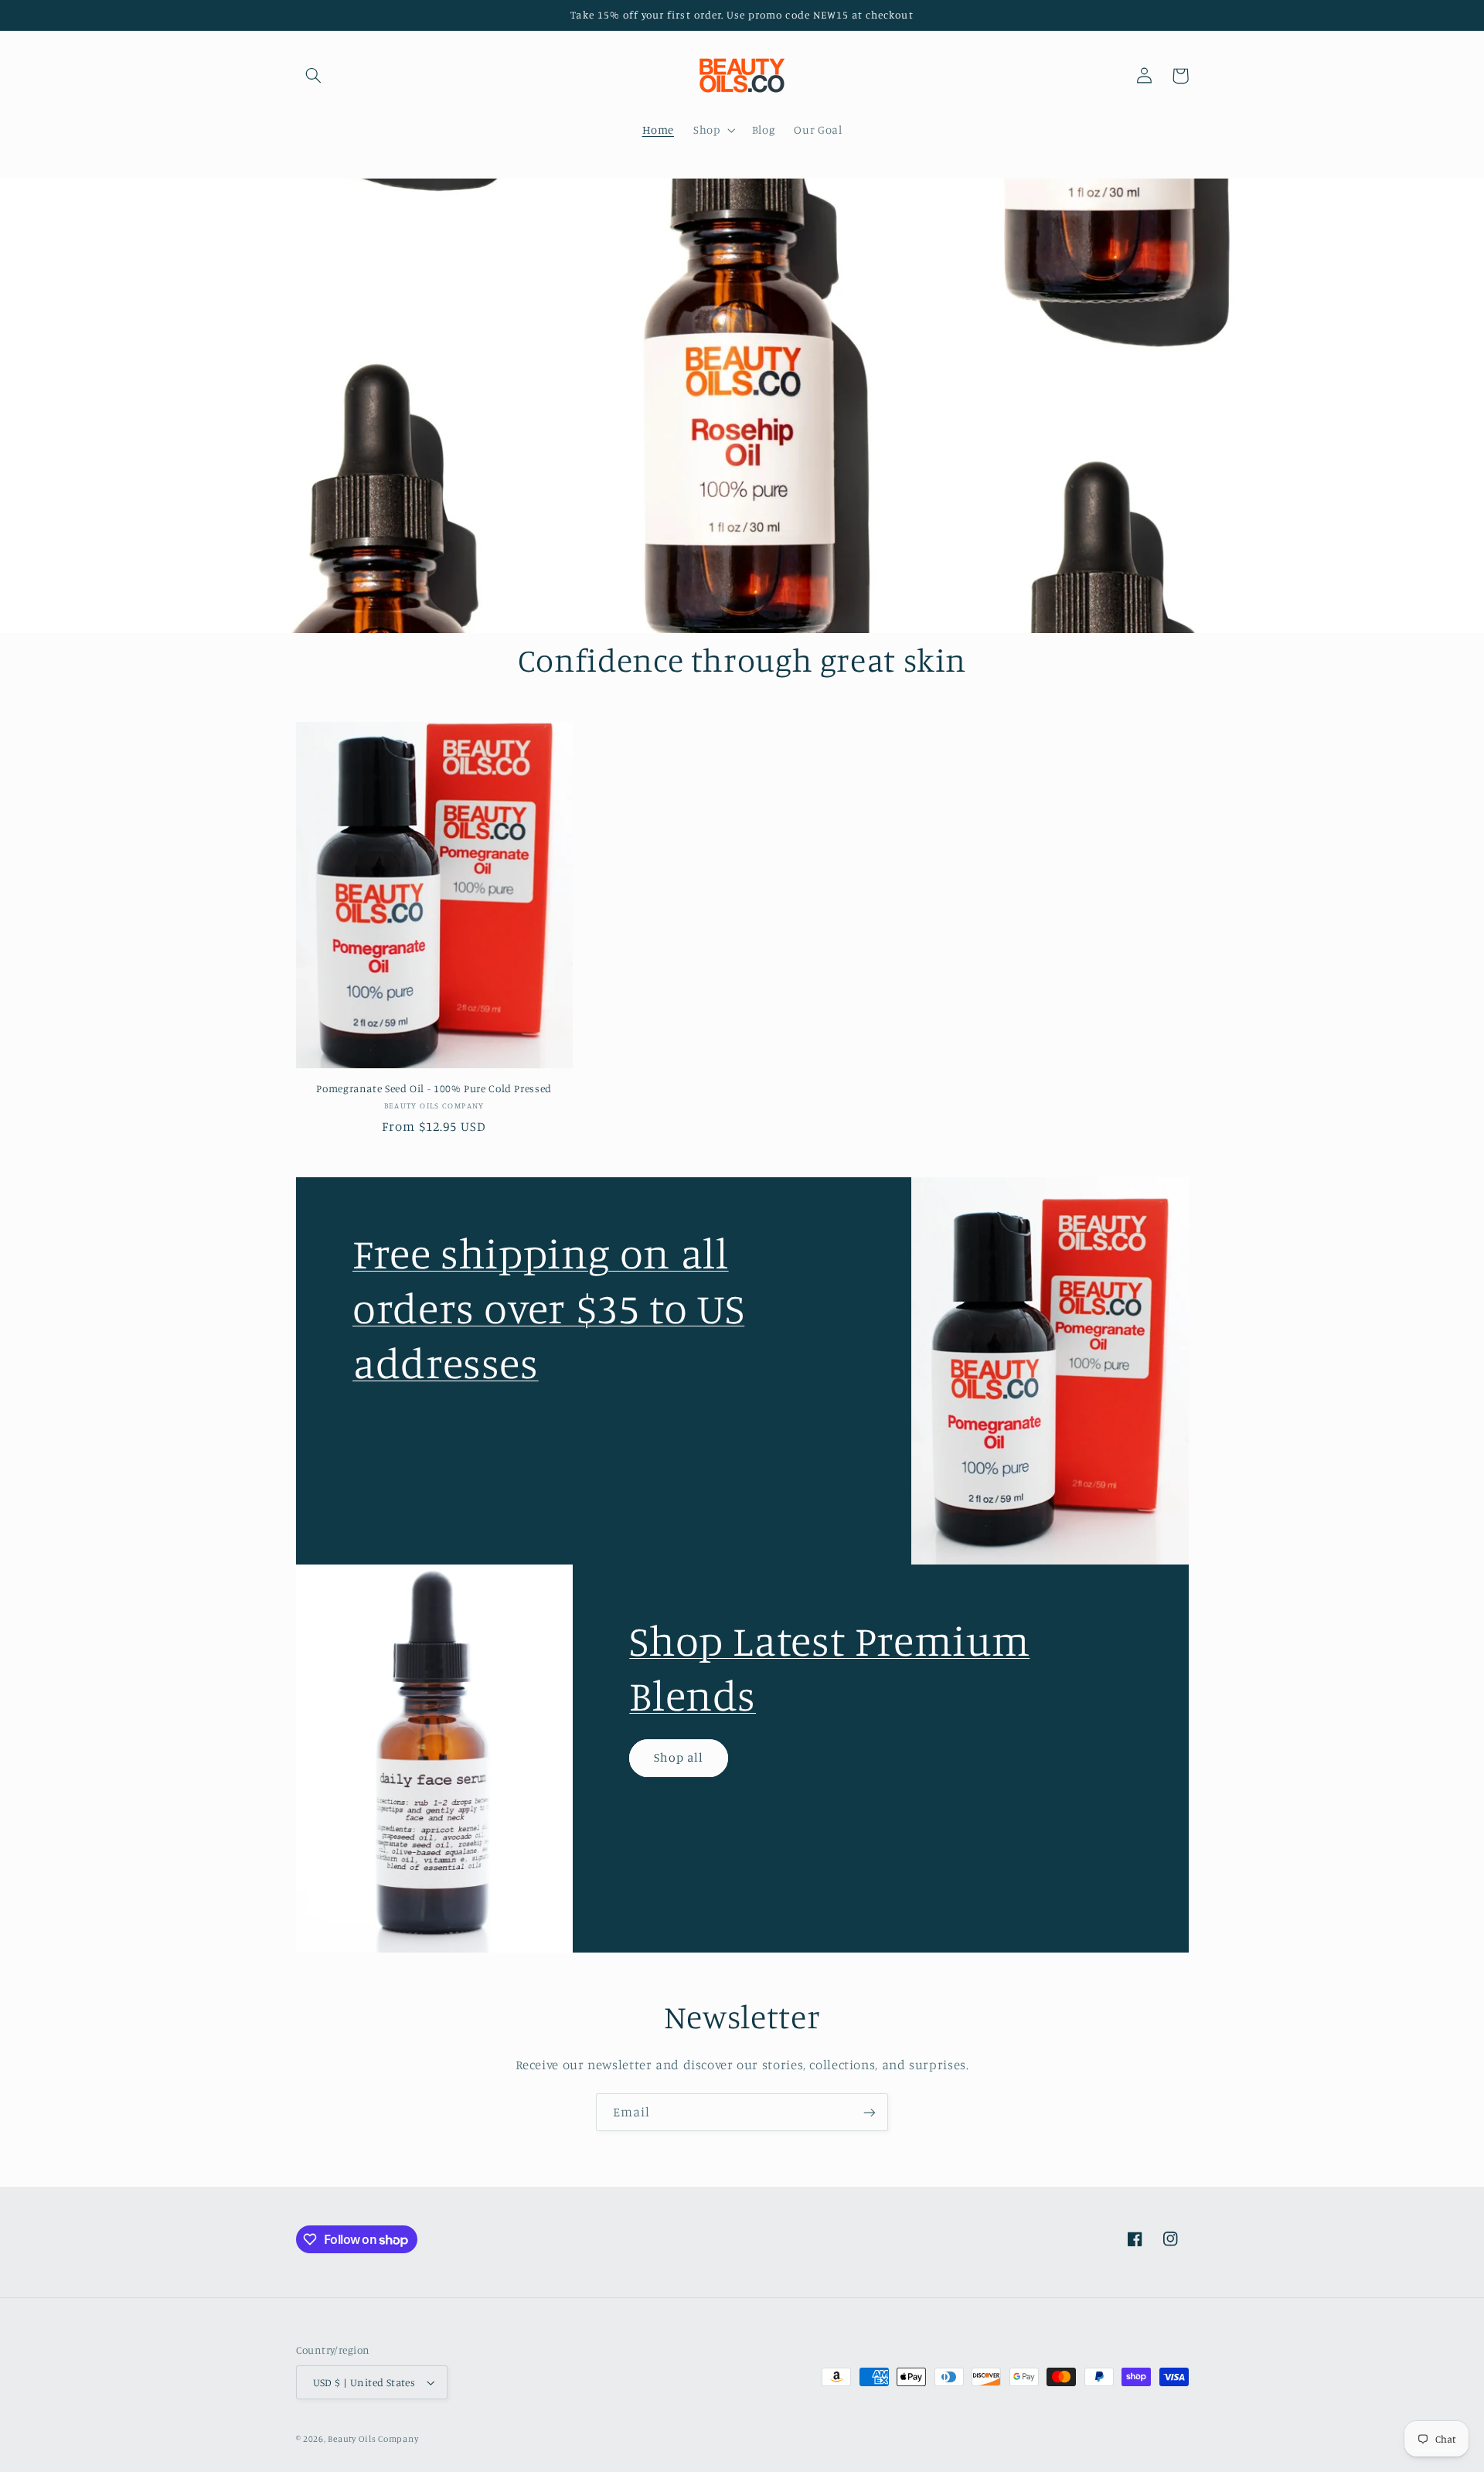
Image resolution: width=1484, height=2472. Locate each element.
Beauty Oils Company (373, 2439)
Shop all (679, 1757)
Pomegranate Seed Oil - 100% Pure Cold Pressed (434, 1088)
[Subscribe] (870, 2112)
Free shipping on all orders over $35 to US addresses (548, 1308)
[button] (314, 76)
